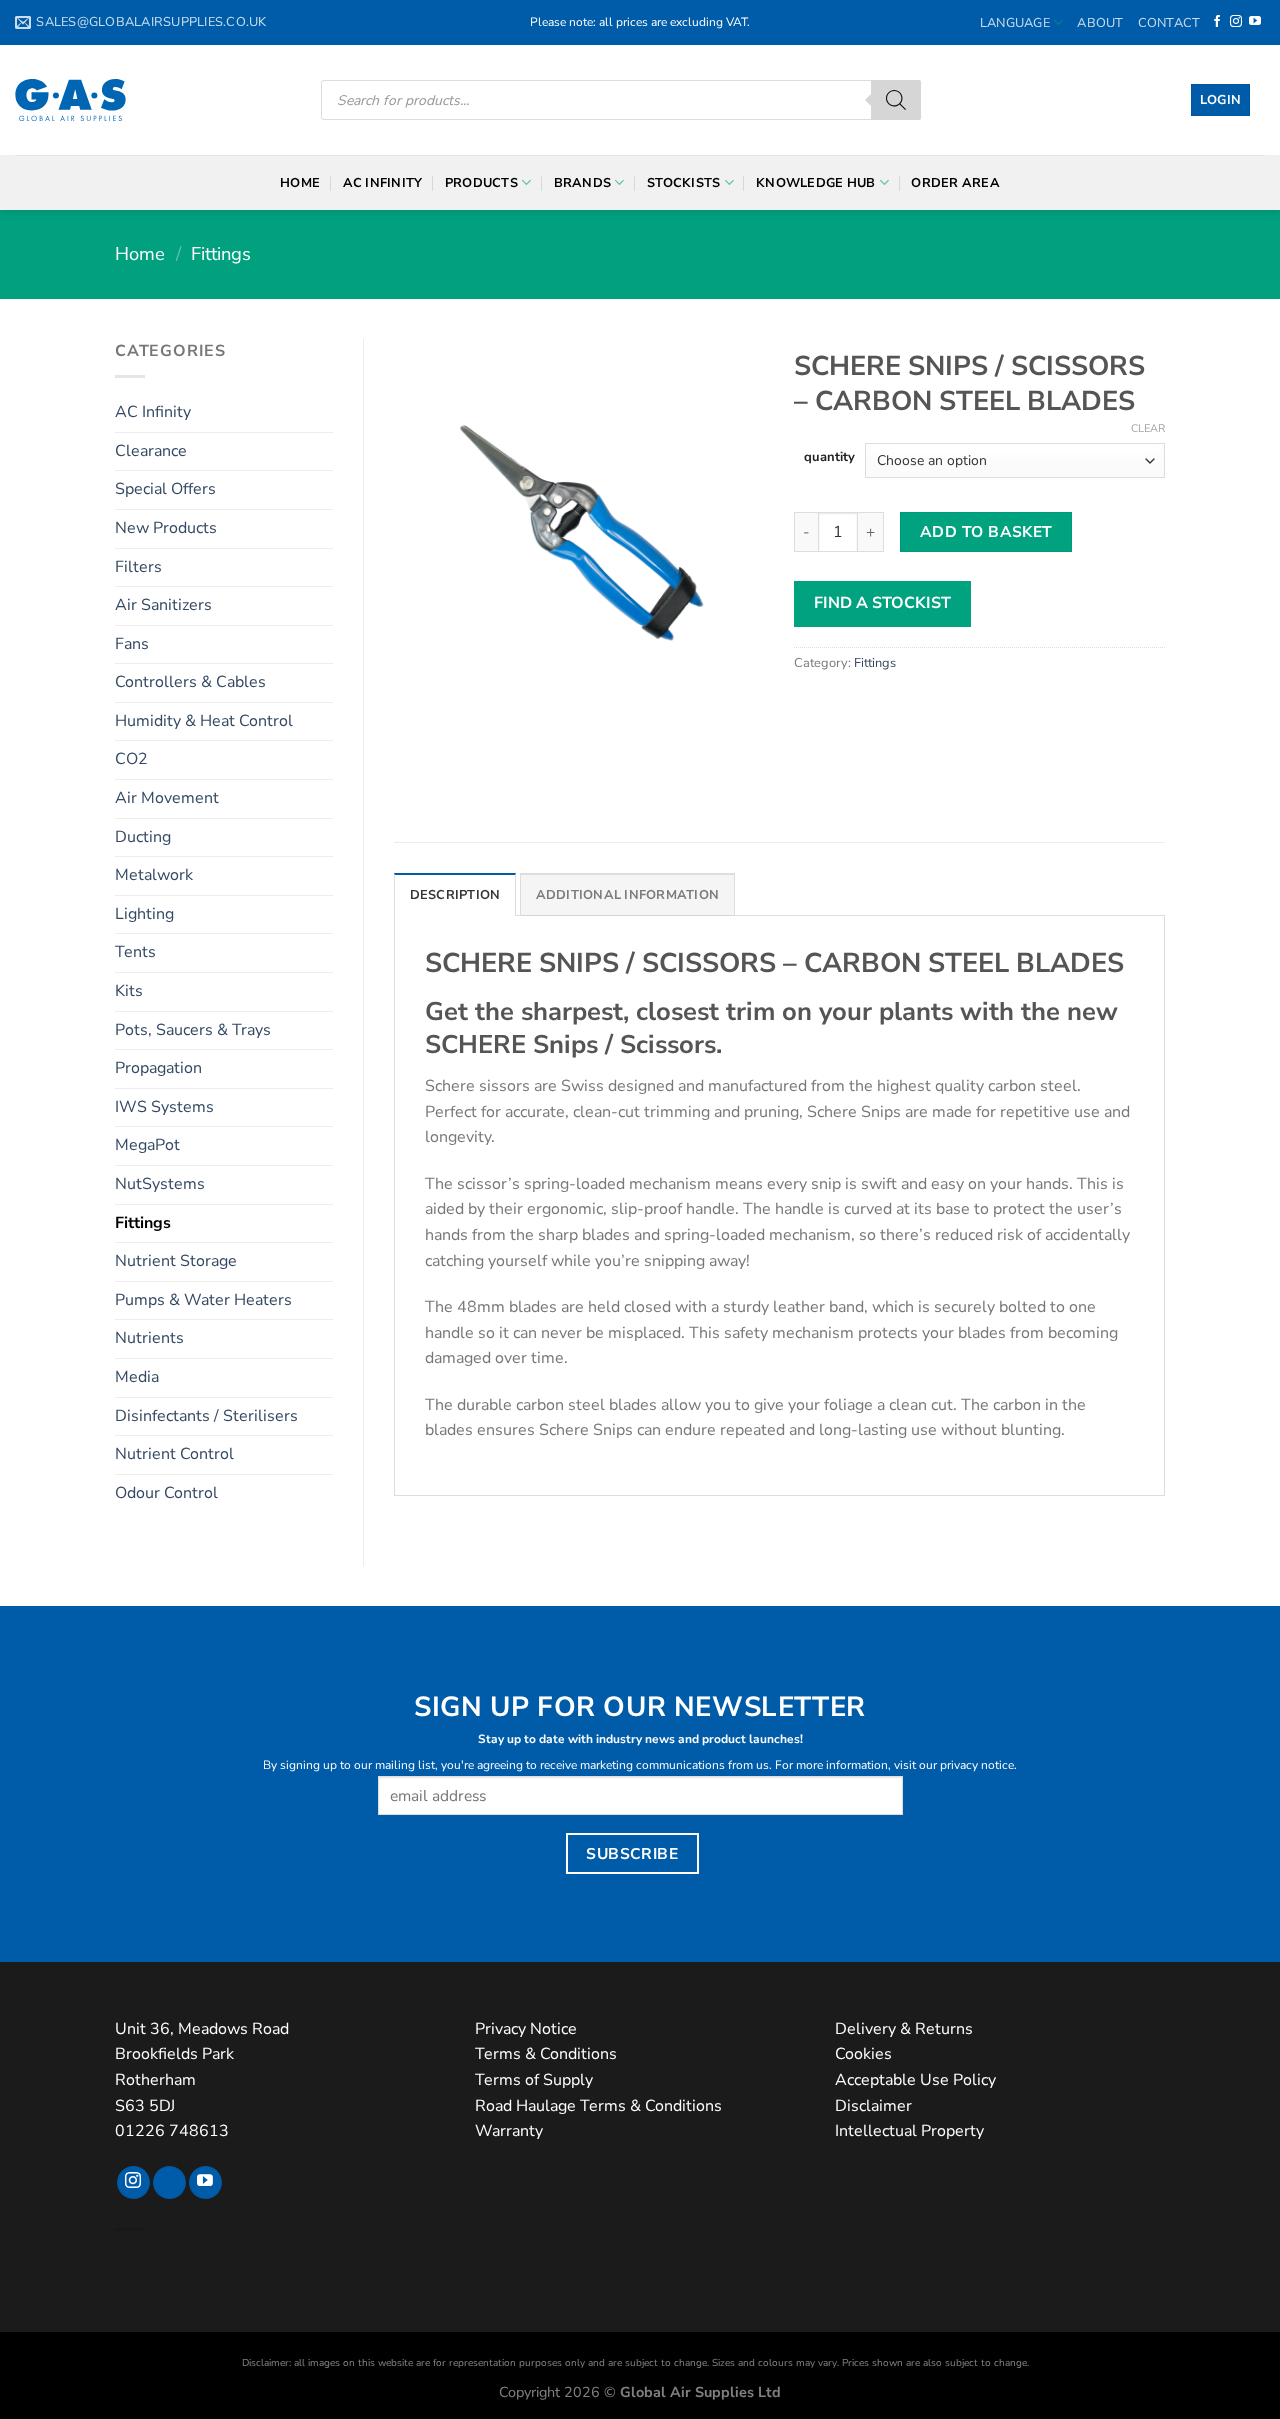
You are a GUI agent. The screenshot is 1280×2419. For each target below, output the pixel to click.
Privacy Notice (526, 2029)
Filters (138, 567)
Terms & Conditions (546, 2054)
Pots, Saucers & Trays (193, 1030)
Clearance (151, 451)
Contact (1169, 23)
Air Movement (167, 798)
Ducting (143, 837)
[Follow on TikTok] (169, 2183)
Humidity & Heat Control (204, 721)
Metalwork (154, 875)
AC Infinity (383, 183)
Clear (1148, 429)
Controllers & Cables (190, 682)
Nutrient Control (174, 1454)
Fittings (221, 253)
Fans (132, 644)
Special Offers (165, 489)
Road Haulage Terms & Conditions (598, 2106)
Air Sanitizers (163, 605)
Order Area (955, 183)
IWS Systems (164, 1107)
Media (137, 1377)
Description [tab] (455, 895)
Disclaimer (873, 2106)
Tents (135, 952)
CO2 (131, 759)
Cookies (863, 2054)
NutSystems (160, 1184)
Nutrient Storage (176, 1261)
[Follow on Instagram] (1236, 22)
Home (300, 183)
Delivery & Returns (904, 2029)
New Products (166, 528)
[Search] (896, 100)
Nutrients (149, 1338)
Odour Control (166, 1493)
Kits (129, 991)
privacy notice (977, 1765)
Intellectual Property (909, 2131)
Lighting (144, 914)
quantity (829, 458)
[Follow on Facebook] (1217, 22)
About (1100, 23)
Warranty (509, 2131)
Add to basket (986, 531)
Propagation (158, 1068)
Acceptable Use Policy (915, 2080)
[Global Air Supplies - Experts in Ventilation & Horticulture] (70, 100)
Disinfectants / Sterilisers (206, 1416)
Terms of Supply (534, 2080)
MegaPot (147, 1145)
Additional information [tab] (628, 895)
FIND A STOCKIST (882, 603)
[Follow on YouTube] (1255, 22)
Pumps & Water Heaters (203, 1300)
